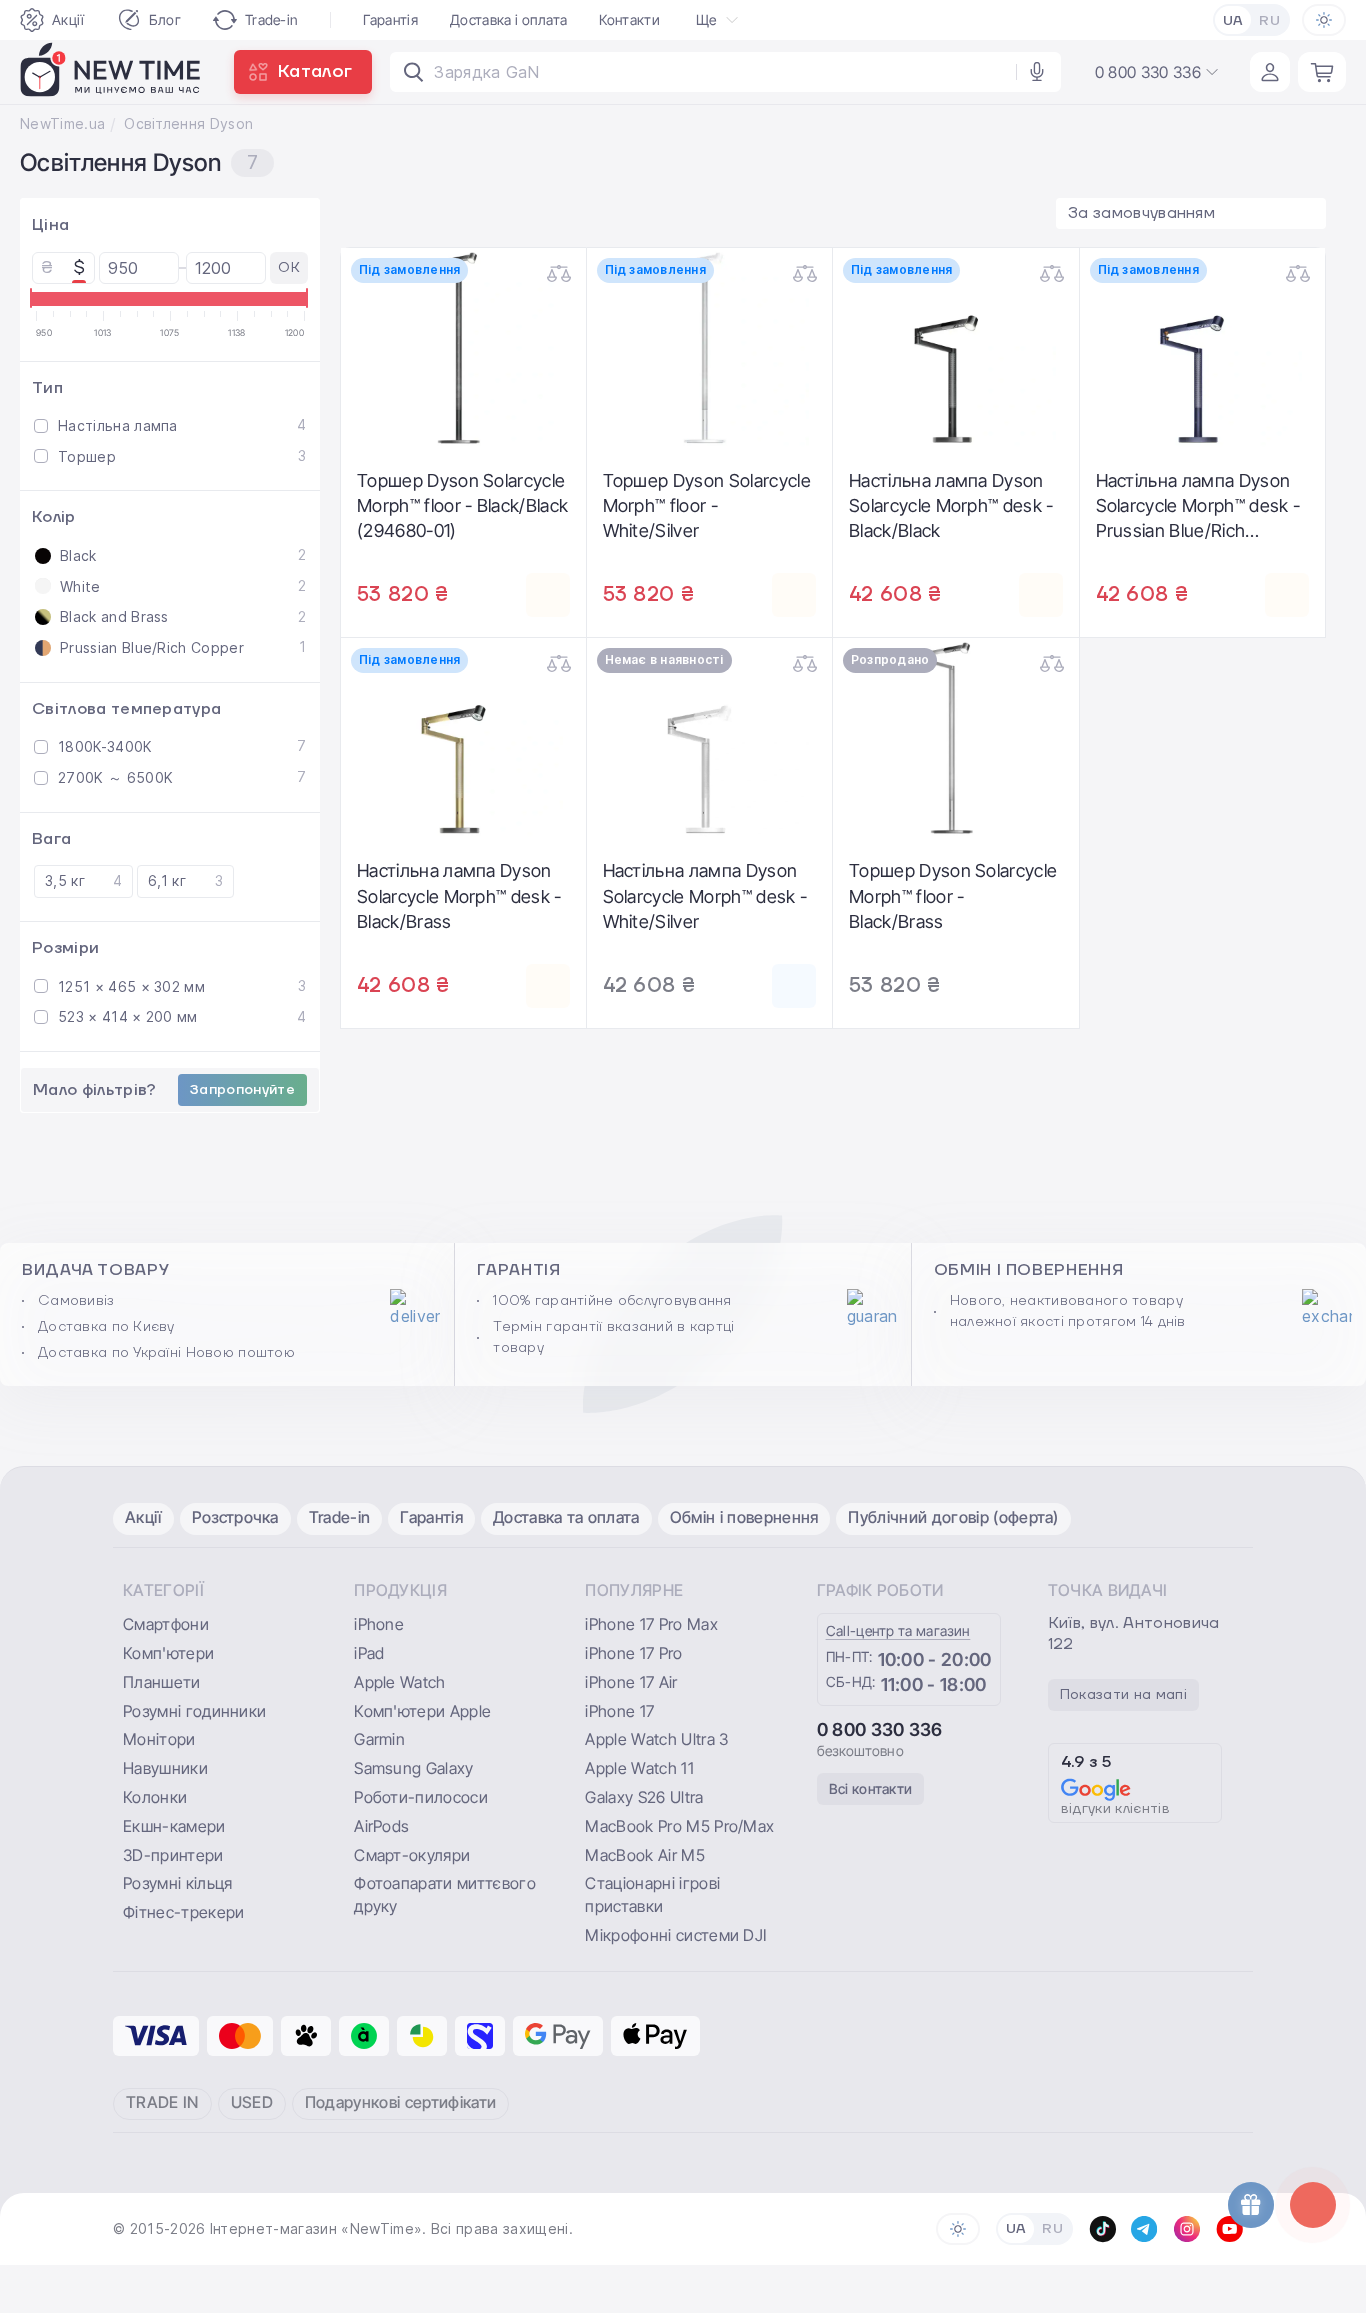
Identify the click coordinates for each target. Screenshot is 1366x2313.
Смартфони (166, 1624)
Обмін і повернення (744, 1517)
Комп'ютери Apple (422, 1711)
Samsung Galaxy (413, 1768)
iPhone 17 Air (631, 1682)
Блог (165, 19)
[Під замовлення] (548, 595)
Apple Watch (400, 1682)
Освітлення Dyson (188, 123)
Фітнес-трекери (183, 1912)
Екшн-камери (174, 1826)
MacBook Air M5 (644, 1855)
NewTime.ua (62, 123)
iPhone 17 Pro (633, 1653)
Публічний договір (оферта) (953, 1517)
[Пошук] (414, 72)
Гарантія (390, 19)
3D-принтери (173, 1855)
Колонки (155, 1797)
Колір (54, 517)
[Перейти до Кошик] (1322, 72)
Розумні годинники (194, 1711)
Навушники (165, 1768)
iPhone (379, 1624)
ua (1233, 21)
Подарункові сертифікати (400, 2102)
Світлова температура (126, 708)
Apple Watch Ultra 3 (656, 1739)
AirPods (381, 1826)
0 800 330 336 (880, 1729)
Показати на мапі (1123, 1695)
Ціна (50, 225)
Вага (51, 838)
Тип (47, 387)
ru (1269, 21)
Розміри (65, 948)
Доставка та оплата (566, 1517)
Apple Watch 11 (639, 1768)
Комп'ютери (168, 1653)
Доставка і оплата (508, 19)
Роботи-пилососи (421, 1797)
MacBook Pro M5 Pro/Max (679, 1826)
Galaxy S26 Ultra (644, 1797)
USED (252, 2102)
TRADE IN (162, 2102)
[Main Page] (111, 72)
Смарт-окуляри (412, 1855)
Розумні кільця (177, 1883)
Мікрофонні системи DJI (675, 1935)
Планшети (162, 1682)
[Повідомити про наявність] (794, 986)
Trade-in (272, 19)
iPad (369, 1653)
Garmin (379, 1739)
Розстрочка (235, 1517)
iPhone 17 (619, 1711)
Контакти (629, 19)
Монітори (159, 1739)
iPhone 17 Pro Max (651, 1624)
